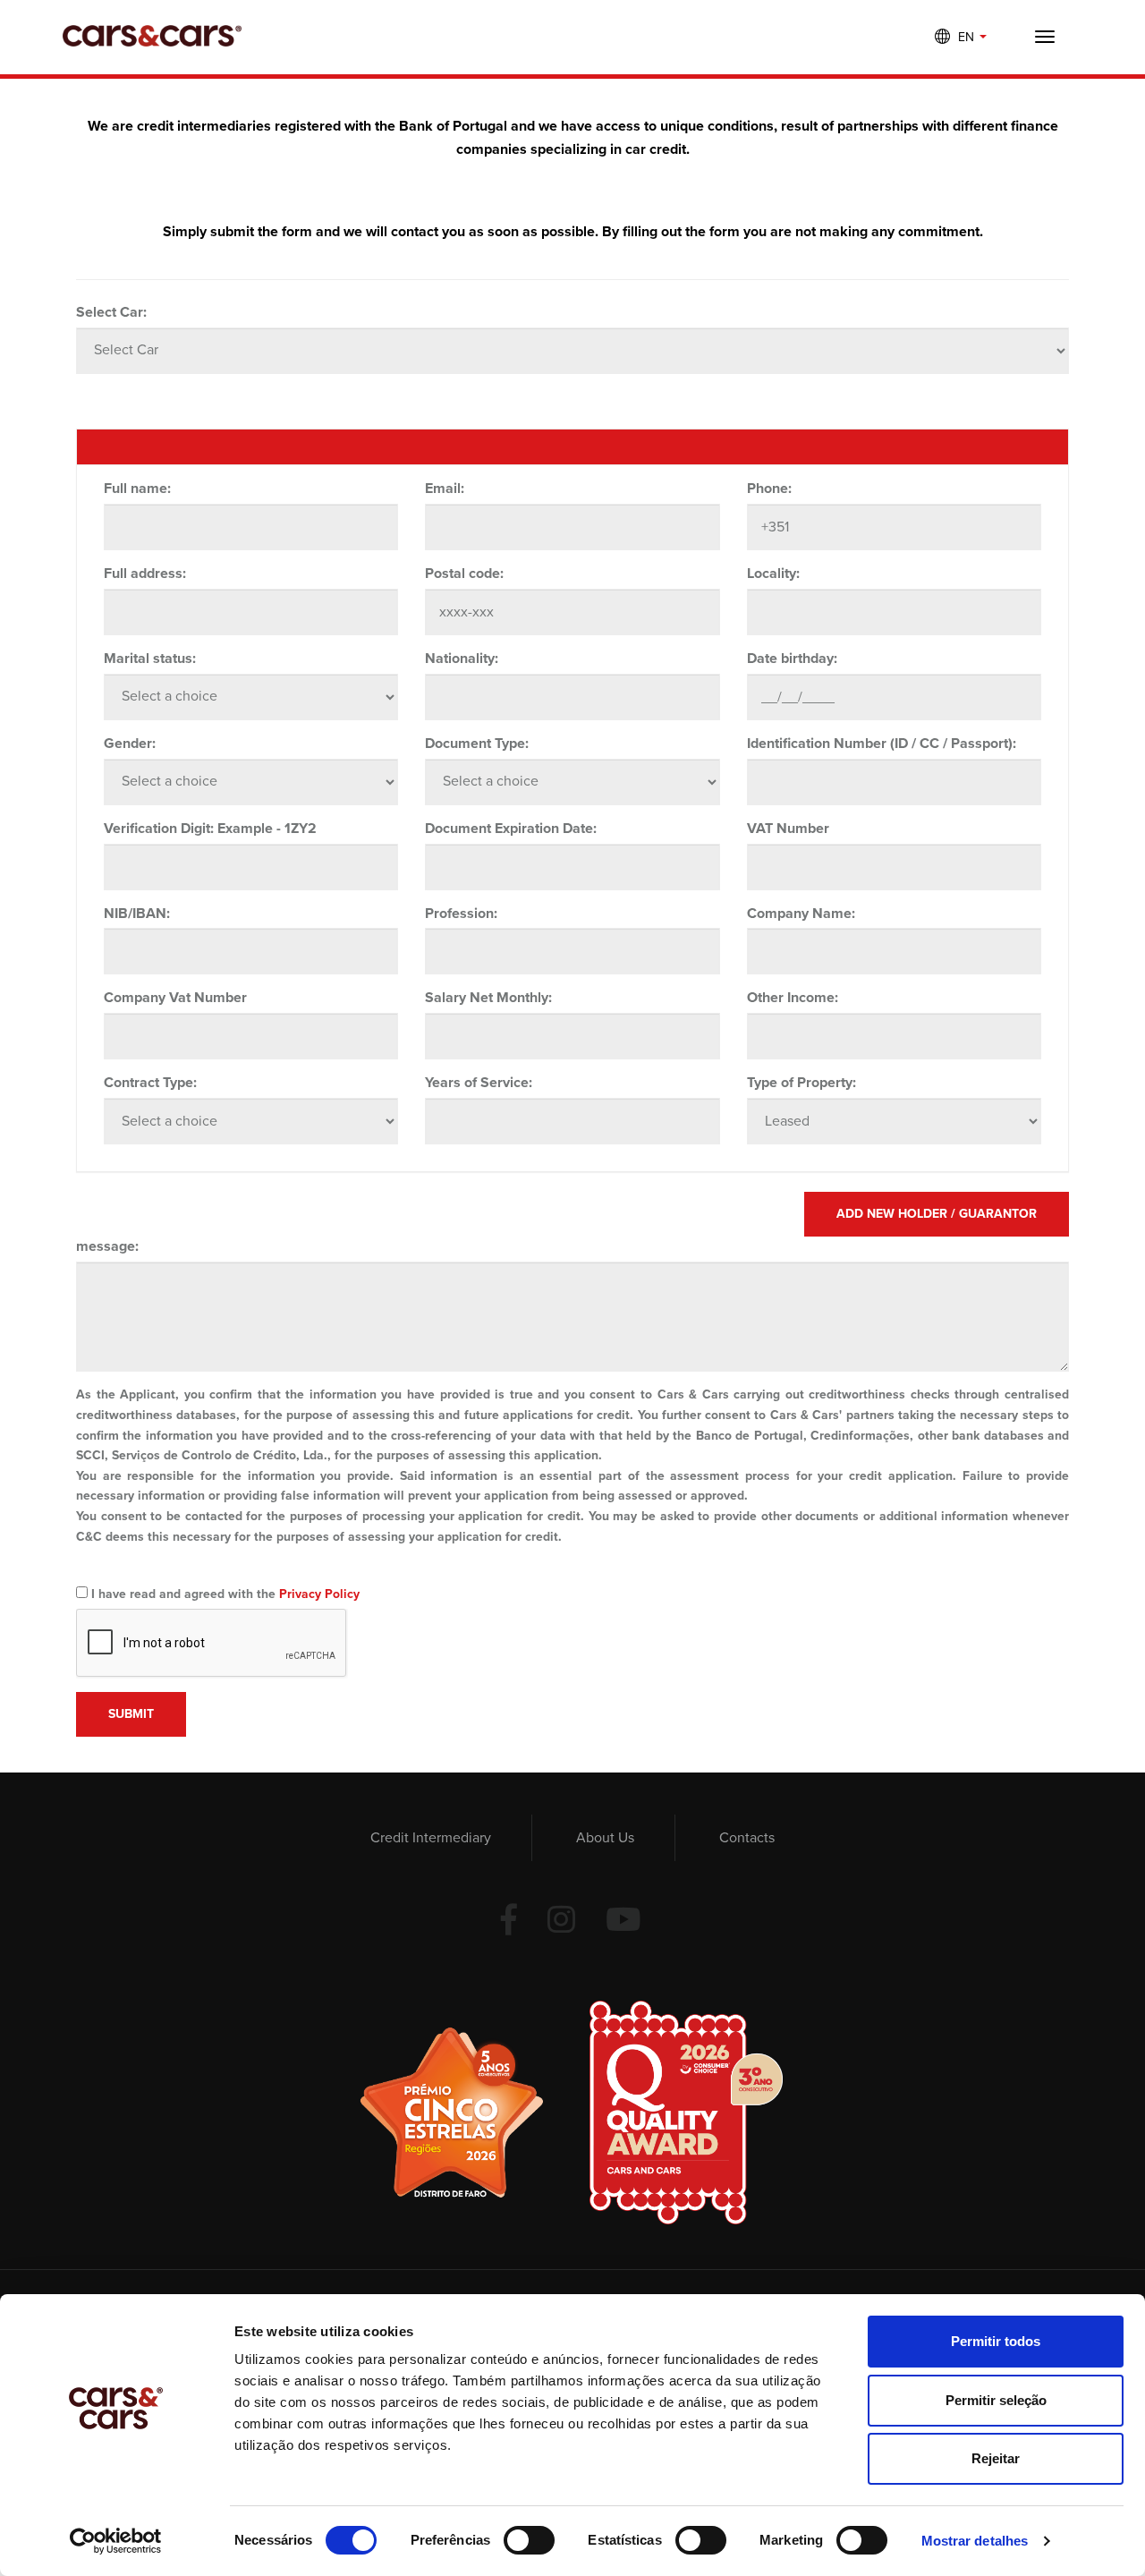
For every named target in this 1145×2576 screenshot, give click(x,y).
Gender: (130, 744)
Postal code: (464, 574)
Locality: (773, 574)
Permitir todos (996, 2341)
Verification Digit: (159, 829)
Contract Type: (150, 1083)
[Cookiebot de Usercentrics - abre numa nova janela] (116, 2541)
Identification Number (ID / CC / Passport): (882, 744)
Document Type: (477, 744)
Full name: (137, 489)
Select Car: (111, 312)
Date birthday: (792, 659)
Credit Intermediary (431, 1838)
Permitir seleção (996, 2400)
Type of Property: (801, 1083)
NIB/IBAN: (137, 914)
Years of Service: (479, 1083)
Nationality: (462, 659)
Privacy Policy (319, 1594)
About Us (605, 1838)
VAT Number (788, 829)
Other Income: (793, 998)
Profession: (461, 914)
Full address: (145, 574)
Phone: (769, 489)
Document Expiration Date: (511, 829)
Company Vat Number (175, 998)
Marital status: (150, 659)
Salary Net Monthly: (488, 998)
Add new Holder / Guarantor (937, 1214)
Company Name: (801, 914)
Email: (445, 489)
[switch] (529, 2540)
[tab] (572, 447)
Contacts (747, 1838)
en (968, 37)
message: (107, 1246)
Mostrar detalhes (975, 2541)
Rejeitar (996, 2458)
